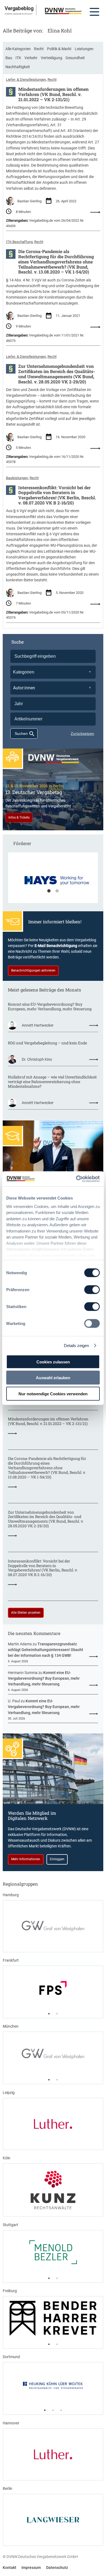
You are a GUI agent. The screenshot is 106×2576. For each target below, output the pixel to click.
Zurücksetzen (82, 734)
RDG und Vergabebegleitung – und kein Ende (47, 1043)
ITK (18, 58)
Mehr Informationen (26, 1859)
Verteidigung (52, 58)
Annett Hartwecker (38, 1025)
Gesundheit (75, 58)
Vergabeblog (19, 8)
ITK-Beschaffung (19, 242)
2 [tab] (57, 891)
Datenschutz (57, 2568)
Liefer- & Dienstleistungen (26, 79)
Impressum (31, 2568)
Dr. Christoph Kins (37, 1059)
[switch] (92, 1290)
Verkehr (31, 58)
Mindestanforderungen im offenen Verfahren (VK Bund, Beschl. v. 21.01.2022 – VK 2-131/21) (53, 94)
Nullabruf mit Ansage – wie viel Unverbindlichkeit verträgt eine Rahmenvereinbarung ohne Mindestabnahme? (52, 1082)
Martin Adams (20, 1644)
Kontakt (10, 2568)
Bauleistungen (17, 478)
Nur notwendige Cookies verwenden (53, 1394)
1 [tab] (49, 891)
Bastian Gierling (29, 201)
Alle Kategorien (18, 49)
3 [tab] (61, 2410)
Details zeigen (76, 1345)
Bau (9, 58)
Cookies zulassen (53, 1362)
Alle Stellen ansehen (26, 1613)
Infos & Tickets (19, 817)
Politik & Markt (59, 49)
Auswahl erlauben (53, 1378)
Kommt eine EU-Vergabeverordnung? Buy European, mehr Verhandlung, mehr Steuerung (50, 1007)
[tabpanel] (53, 880)
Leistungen (84, 49)
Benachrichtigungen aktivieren (33, 970)
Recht (39, 49)
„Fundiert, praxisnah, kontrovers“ (19, 14)
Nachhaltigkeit (18, 67)
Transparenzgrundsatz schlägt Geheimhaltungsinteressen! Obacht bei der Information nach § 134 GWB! (46, 1650)
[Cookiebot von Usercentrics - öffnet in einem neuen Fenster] (76, 1179)
